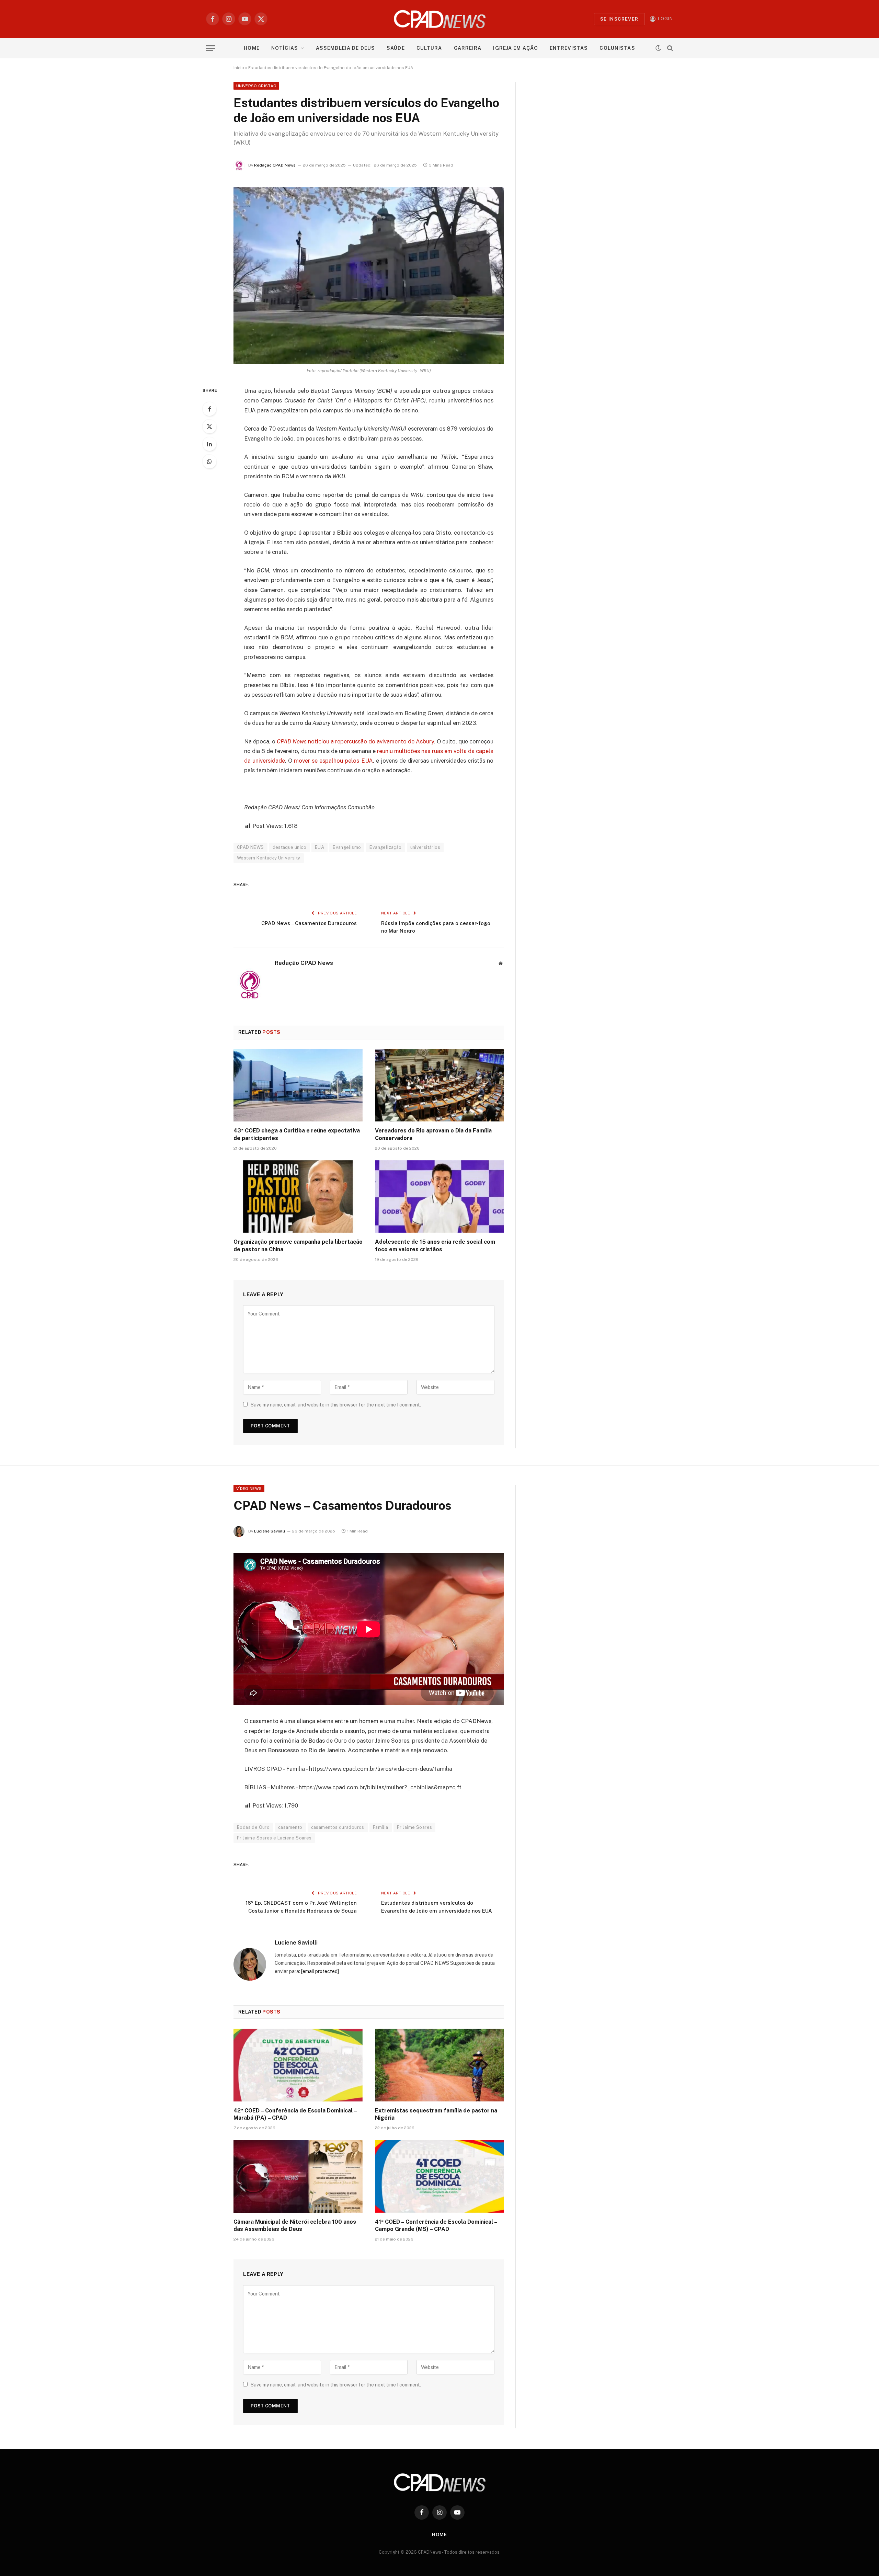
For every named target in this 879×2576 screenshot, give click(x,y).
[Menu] (210, 48)
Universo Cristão (256, 86)
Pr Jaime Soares (415, 1827)
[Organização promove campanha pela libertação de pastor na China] (298, 1197)
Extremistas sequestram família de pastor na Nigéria (436, 2114)
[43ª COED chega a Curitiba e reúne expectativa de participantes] (298, 1085)
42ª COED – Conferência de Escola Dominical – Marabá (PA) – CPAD (295, 2114)
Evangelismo (347, 847)
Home (252, 48)
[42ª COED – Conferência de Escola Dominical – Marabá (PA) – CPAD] (298, 2065)
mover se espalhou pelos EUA (333, 761)
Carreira (468, 48)
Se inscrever (619, 19)
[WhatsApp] (209, 461)
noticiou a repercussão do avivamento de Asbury (355, 741)
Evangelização (385, 847)
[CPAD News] (440, 19)
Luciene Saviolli (270, 1531)
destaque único (289, 847)
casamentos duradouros (338, 1827)
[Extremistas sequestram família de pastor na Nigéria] (439, 2065)
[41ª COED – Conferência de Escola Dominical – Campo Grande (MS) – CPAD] (439, 2176)
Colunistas (617, 48)
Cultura (429, 48)
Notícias (285, 48)
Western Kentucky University (269, 858)
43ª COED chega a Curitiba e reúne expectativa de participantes (297, 1134)
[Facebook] (209, 409)
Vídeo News (249, 1489)
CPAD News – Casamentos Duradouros (309, 923)
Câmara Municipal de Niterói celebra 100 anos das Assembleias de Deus (295, 2226)
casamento (290, 1827)
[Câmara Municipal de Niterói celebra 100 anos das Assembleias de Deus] (298, 2176)
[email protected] (320, 1971)
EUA (319, 847)
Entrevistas (569, 48)
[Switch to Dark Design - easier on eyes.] (658, 48)
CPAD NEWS (250, 847)
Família (381, 1827)
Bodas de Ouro (253, 1827)
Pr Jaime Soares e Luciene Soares (274, 1838)
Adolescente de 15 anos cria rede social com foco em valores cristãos (435, 1246)
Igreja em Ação (516, 48)
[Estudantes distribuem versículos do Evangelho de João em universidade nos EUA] (369, 276)
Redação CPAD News (275, 165)
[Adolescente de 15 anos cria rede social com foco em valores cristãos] (439, 1197)
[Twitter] (209, 426)
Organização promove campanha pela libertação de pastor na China (298, 1246)
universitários (425, 847)
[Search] (669, 48)
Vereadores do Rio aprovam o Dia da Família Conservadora (433, 1134)
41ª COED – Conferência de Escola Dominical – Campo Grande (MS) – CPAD (436, 2226)
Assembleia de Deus (345, 48)
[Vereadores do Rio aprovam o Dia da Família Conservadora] (439, 1085)
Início (239, 68)
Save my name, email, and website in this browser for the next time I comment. (336, 1405)
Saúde (396, 48)
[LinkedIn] (209, 444)
